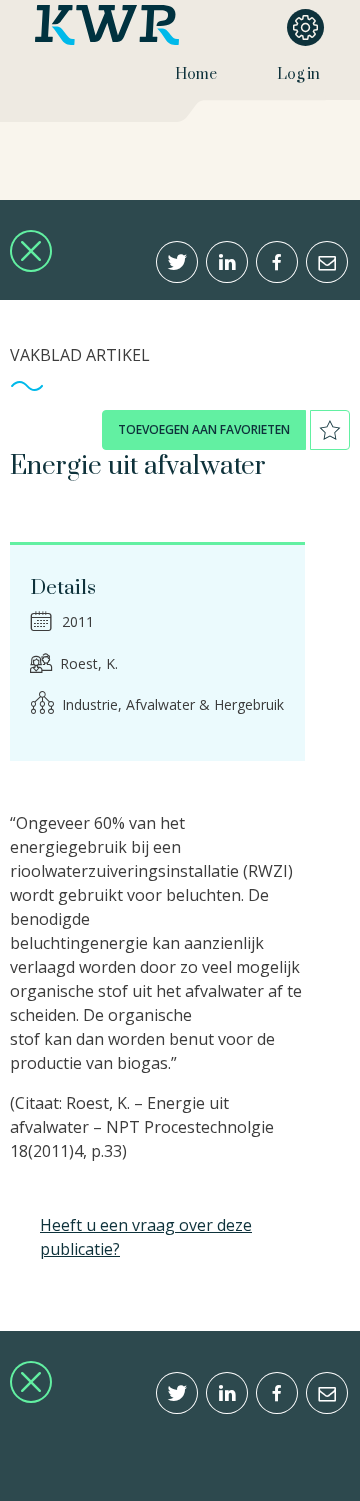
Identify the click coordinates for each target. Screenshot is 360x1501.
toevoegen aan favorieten (204, 429)
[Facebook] (277, 262)
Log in (298, 74)
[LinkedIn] (227, 262)
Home (196, 74)
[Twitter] (177, 262)
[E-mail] (327, 262)
